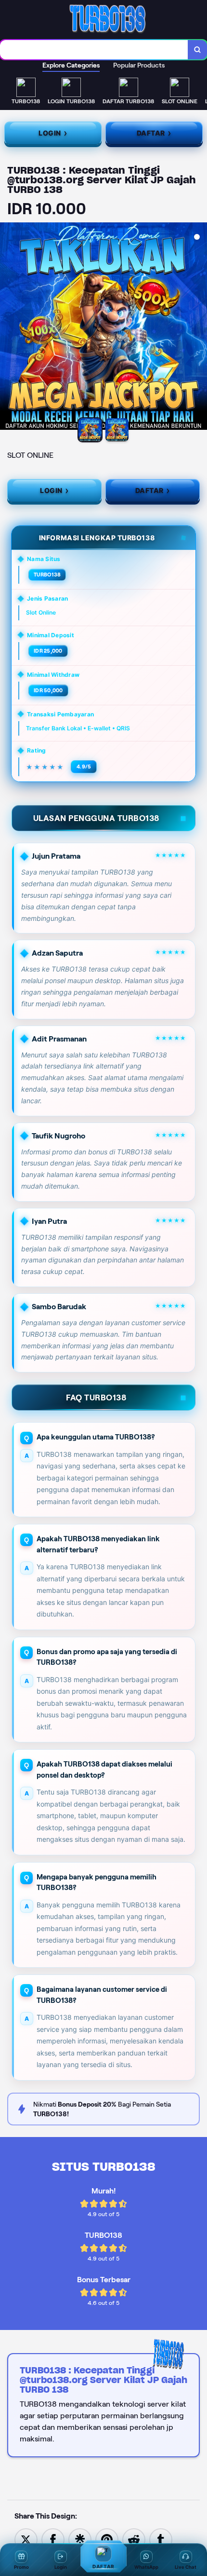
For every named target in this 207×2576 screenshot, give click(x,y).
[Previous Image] (8, 328)
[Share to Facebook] (53, 2539)
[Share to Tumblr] (161, 2539)
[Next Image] (199, 328)
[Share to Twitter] (26, 2539)
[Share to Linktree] (80, 2539)
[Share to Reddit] (134, 2539)
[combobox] (94, 50)
